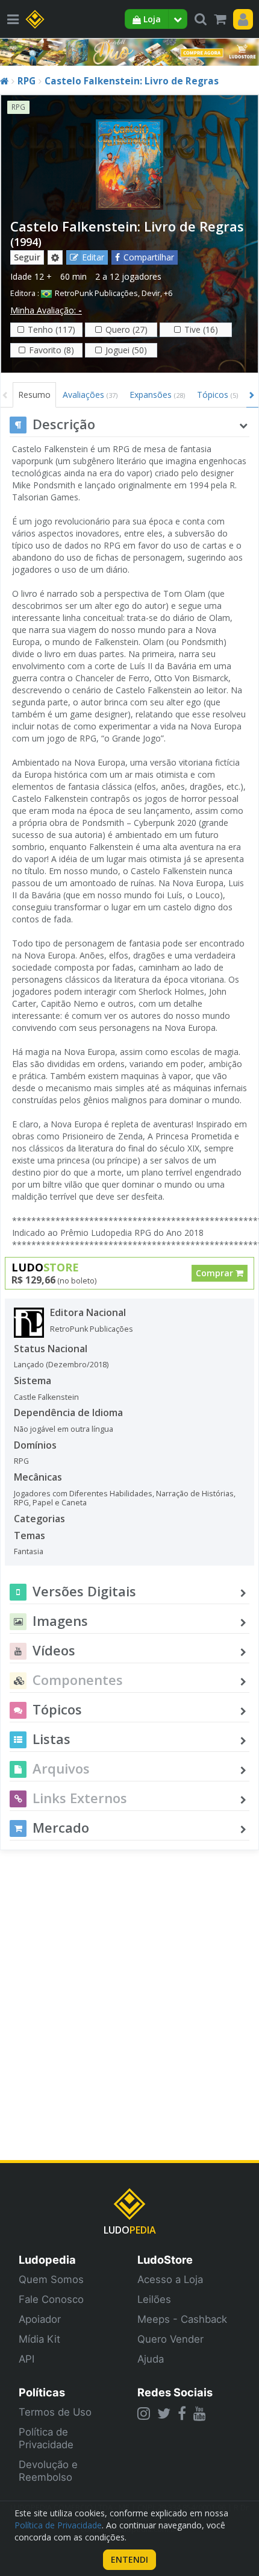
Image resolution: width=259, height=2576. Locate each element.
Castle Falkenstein (46, 1397)
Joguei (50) (126, 350)
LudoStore (165, 2260)
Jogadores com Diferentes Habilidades (83, 1494)
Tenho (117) (51, 329)
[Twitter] (164, 2413)
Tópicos (217, 395)
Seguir (27, 257)
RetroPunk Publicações (96, 293)
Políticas (42, 2392)
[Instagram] (144, 2413)
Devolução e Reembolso (48, 2471)
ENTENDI (129, 2559)
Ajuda (151, 2359)
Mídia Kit (39, 2339)
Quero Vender (170, 2339)
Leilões (154, 2299)
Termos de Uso (55, 2412)
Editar (93, 257)
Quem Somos (51, 2279)
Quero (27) (126, 329)
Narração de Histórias (195, 1494)
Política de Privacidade (46, 2438)
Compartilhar (149, 257)
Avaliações (90, 395)
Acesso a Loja (170, 2279)
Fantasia (29, 1551)
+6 (168, 293)
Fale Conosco (51, 2299)
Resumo (34, 395)
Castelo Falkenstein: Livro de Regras (132, 81)
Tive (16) (201, 329)
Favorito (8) (51, 350)
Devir (151, 293)
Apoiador (40, 2319)
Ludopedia (47, 2260)
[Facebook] (182, 2413)
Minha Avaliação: (46, 310)
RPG (27, 81)
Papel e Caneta (60, 1503)
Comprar (216, 1273)
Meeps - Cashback (182, 2319)
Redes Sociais (175, 2392)
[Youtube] (200, 2413)
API (27, 2359)
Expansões (157, 395)
